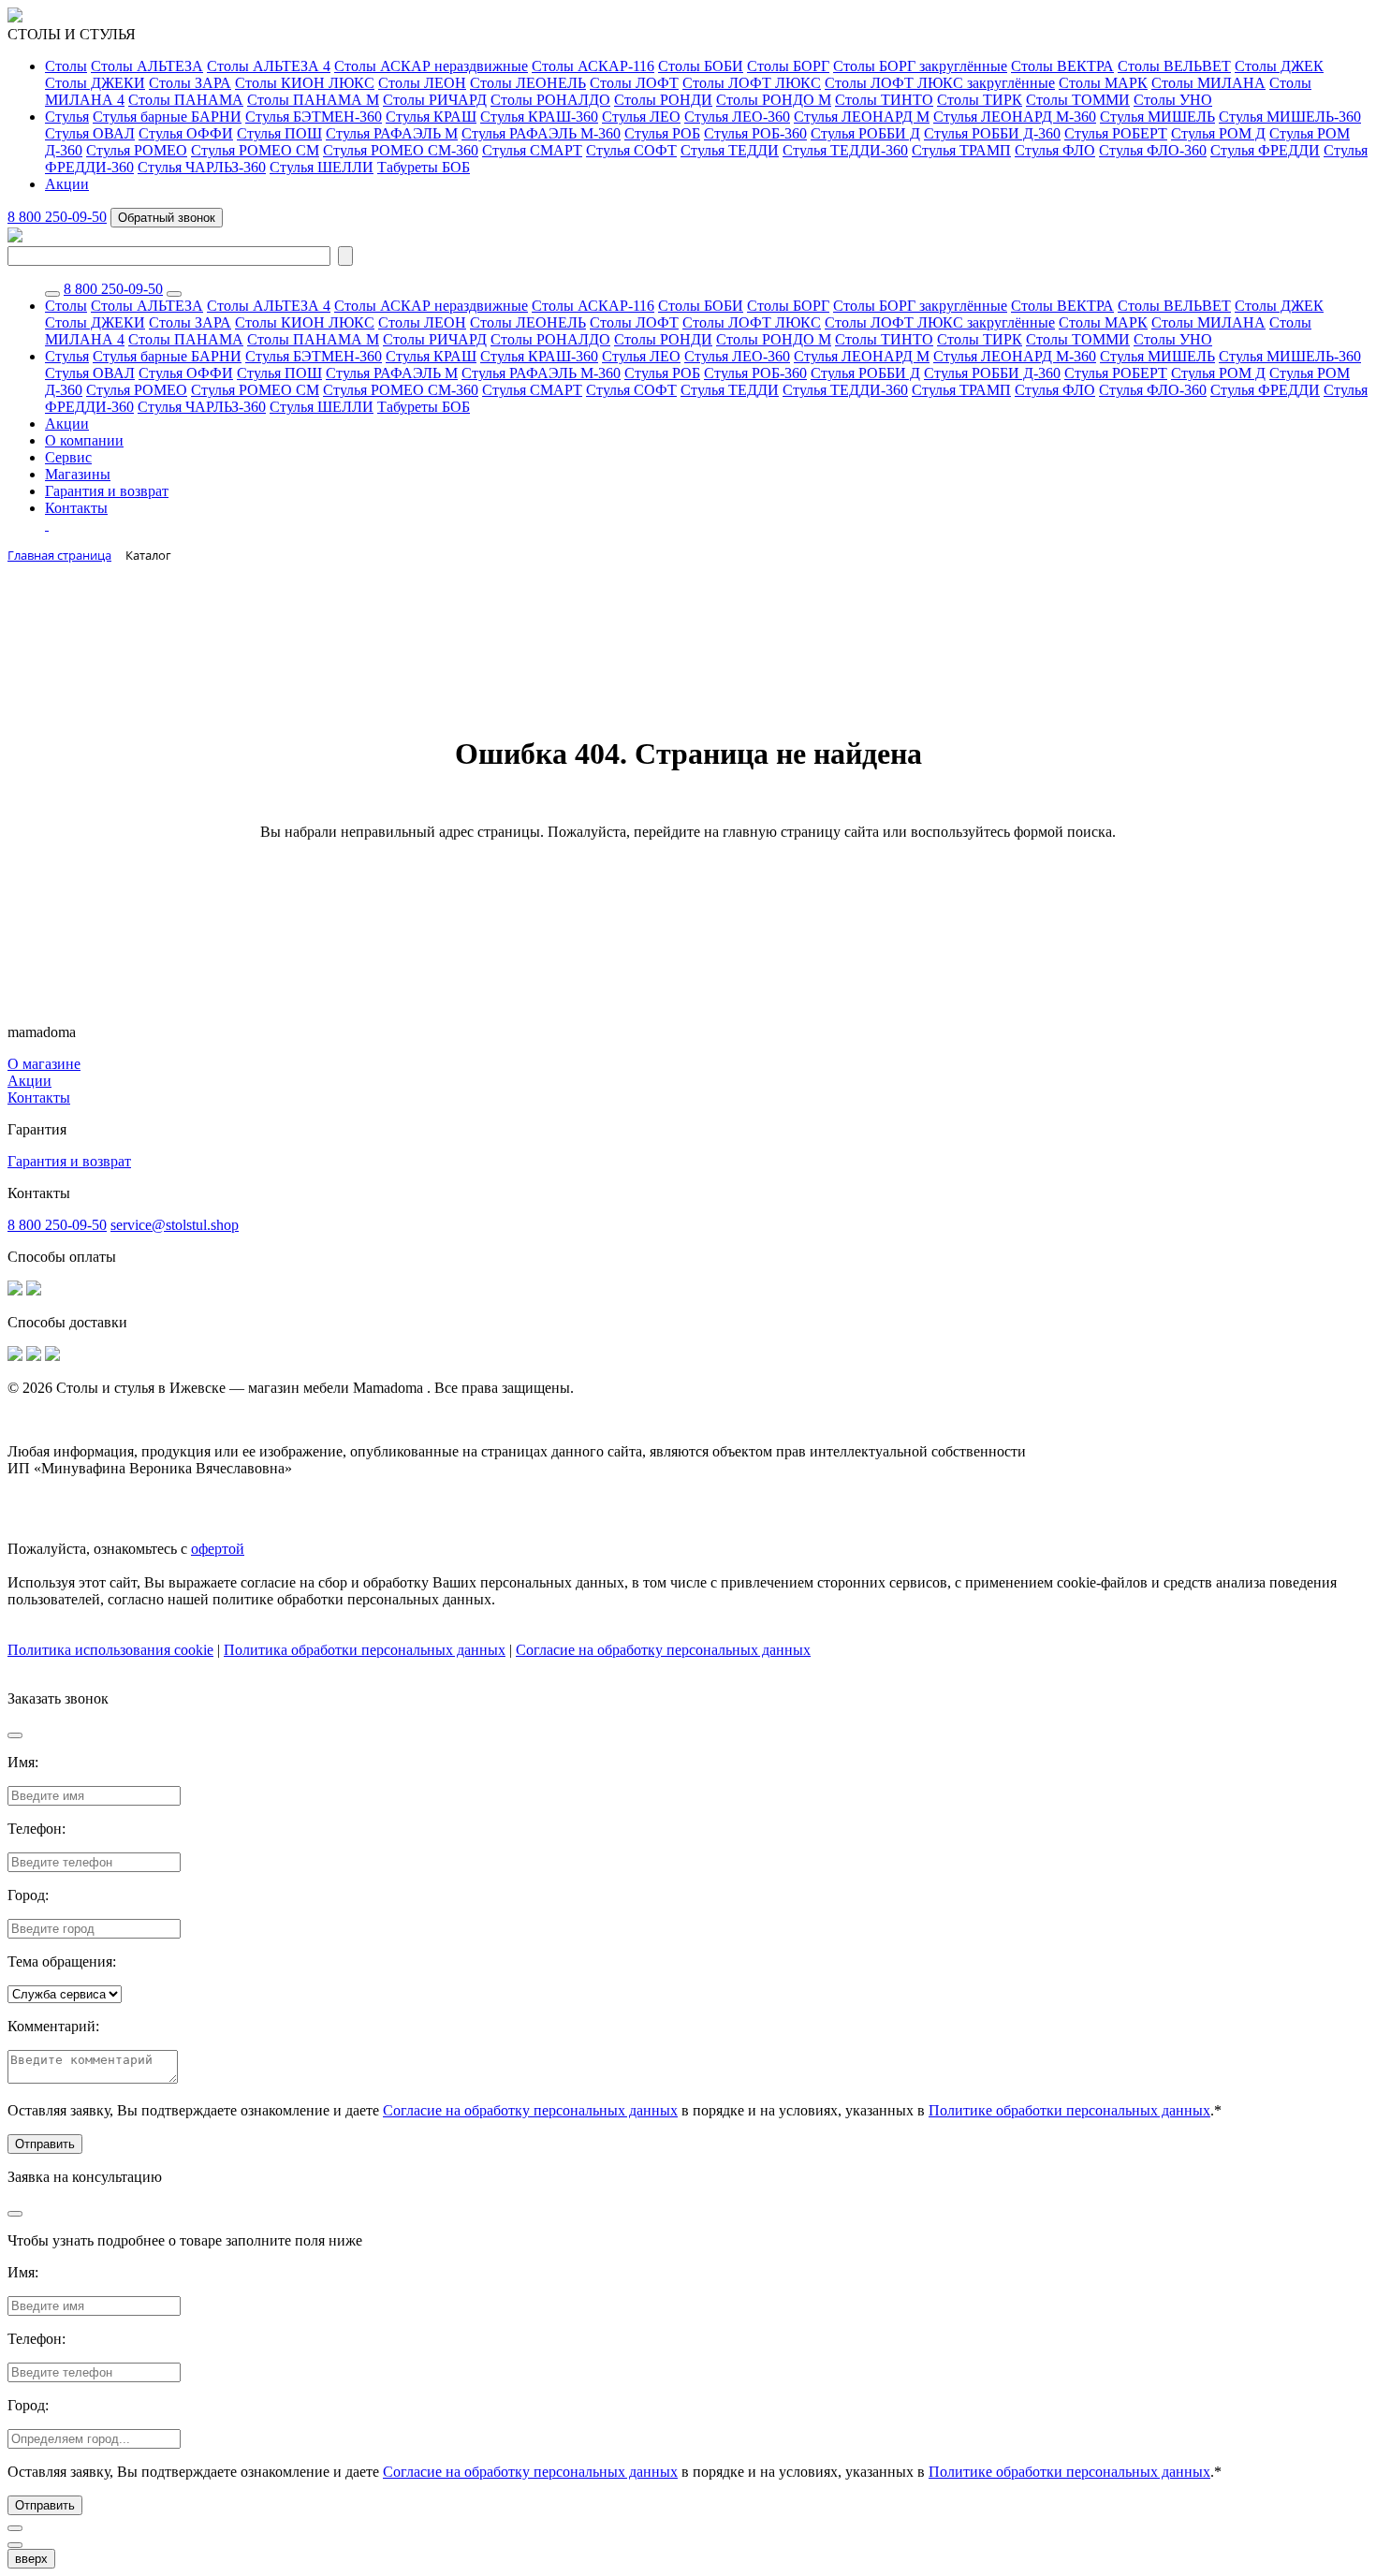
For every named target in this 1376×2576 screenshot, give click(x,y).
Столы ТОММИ (1078, 100)
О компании (84, 440)
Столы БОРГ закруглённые (920, 66)
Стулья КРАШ (431, 117)
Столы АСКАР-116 (593, 66)
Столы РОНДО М (774, 100)
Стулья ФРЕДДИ (1265, 150)
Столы (66, 66)
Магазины (78, 474)
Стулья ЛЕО (641, 117)
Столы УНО (1173, 100)
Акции (67, 184)
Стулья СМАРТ (532, 150)
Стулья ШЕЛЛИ (322, 167)
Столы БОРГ (788, 66)
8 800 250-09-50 (57, 217)
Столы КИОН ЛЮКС (305, 83)
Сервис (68, 457)
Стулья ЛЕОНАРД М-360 (1015, 117)
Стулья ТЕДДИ (730, 150)
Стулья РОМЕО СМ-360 (401, 150)
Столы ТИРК (980, 100)
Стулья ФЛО (1055, 150)
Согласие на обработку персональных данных (663, 1650)
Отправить (45, 2144)
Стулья (67, 117)
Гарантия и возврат (107, 491)
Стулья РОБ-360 (755, 133)
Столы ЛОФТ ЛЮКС (752, 83)
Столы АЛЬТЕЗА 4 (269, 66)
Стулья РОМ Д (1218, 133)
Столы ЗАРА (190, 83)
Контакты (76, 508)
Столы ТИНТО (884, 100)
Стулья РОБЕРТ (1116, 133)
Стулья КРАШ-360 (539, 117)
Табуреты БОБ (424, 167)
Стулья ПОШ (279, 133)
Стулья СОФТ (631, 150)
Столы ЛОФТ (634, 83)
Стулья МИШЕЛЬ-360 (1290, 117)
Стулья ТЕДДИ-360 (845, 150)
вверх (31, 2559)
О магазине (44, 1064)
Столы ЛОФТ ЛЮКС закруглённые (940, 83)
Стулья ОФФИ (186, 133)
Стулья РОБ (662, 133)
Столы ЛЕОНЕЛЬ (528, 83)
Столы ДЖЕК (1279, 66)
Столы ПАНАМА (186, 100)
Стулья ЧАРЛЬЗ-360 (202, 167)
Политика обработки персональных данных (365, 1650)
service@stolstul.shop (175, 1225)
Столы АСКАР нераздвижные (431, 66)
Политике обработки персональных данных (1069, 2110)
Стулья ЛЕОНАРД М (862, 117)
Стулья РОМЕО (137, 150)
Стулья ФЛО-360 (1153, 150)
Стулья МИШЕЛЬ (1157, 117)
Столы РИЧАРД (435, 100)
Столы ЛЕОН (422, 83)
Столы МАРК (1103, 83)
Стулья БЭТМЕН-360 (314, 117)
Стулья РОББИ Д (865, 133)
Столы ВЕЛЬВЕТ (1174, 66)
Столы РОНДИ (663, 100)
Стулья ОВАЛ (90, 133)
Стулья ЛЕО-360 (737, 117)
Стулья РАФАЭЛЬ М (392, 133)
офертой (218, 1549)
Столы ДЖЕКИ (95, 83)
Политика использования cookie (110, 1650)
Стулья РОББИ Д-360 (992, 133)
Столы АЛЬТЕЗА (147, 66)
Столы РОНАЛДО (550, 100)
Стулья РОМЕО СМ (255, 150)
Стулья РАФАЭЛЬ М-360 (541, 133)
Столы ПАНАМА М (313, 100)
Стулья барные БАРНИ (167, 117)
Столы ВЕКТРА (1062, 66)
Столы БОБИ (701, 66)
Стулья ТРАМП (961, 150)
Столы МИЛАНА (1208, 83)
